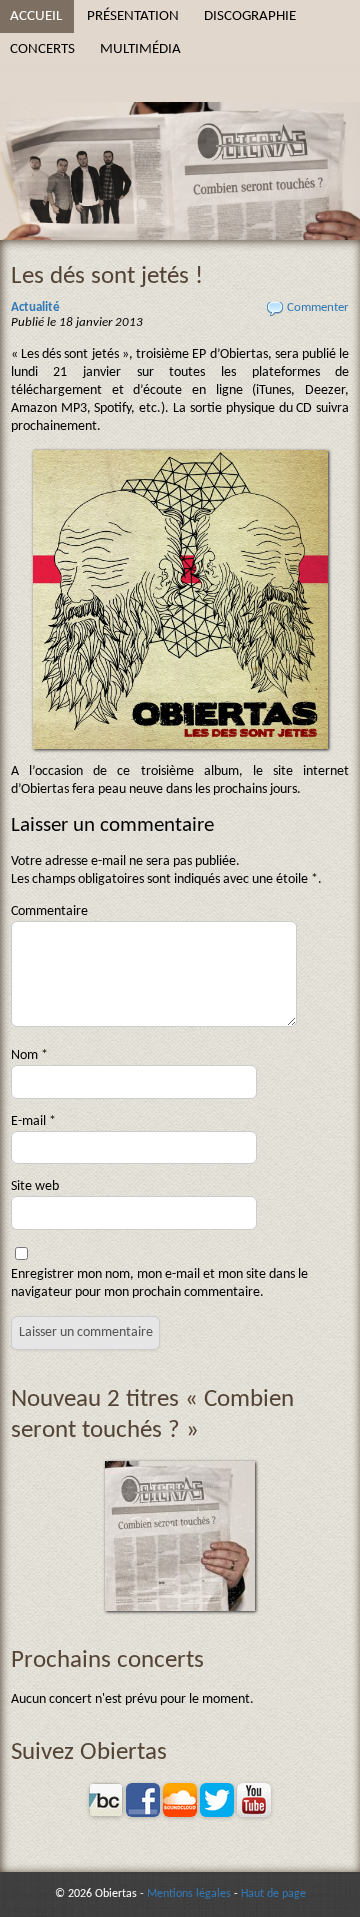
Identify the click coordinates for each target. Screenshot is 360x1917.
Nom (29, 1055)
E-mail (33, 1121)
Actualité (35, 308)
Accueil (36, 16)
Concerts (42, 49)
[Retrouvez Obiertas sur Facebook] (143, 1813)
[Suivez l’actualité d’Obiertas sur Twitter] (217, 1813)
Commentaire (49, 911)
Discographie (250, 16)
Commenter (318, 308)
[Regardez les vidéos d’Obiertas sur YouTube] (254, 1813)
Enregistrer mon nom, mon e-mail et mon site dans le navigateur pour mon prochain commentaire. (159, 1283)
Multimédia (140, 49)
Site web (35, 1186)
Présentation (133, 16)
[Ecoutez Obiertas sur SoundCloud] (180, 1813)
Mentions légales (189, 1894)
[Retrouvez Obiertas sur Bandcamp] (106, 1813)
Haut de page (273, 1894)
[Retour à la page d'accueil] (180, 120)
